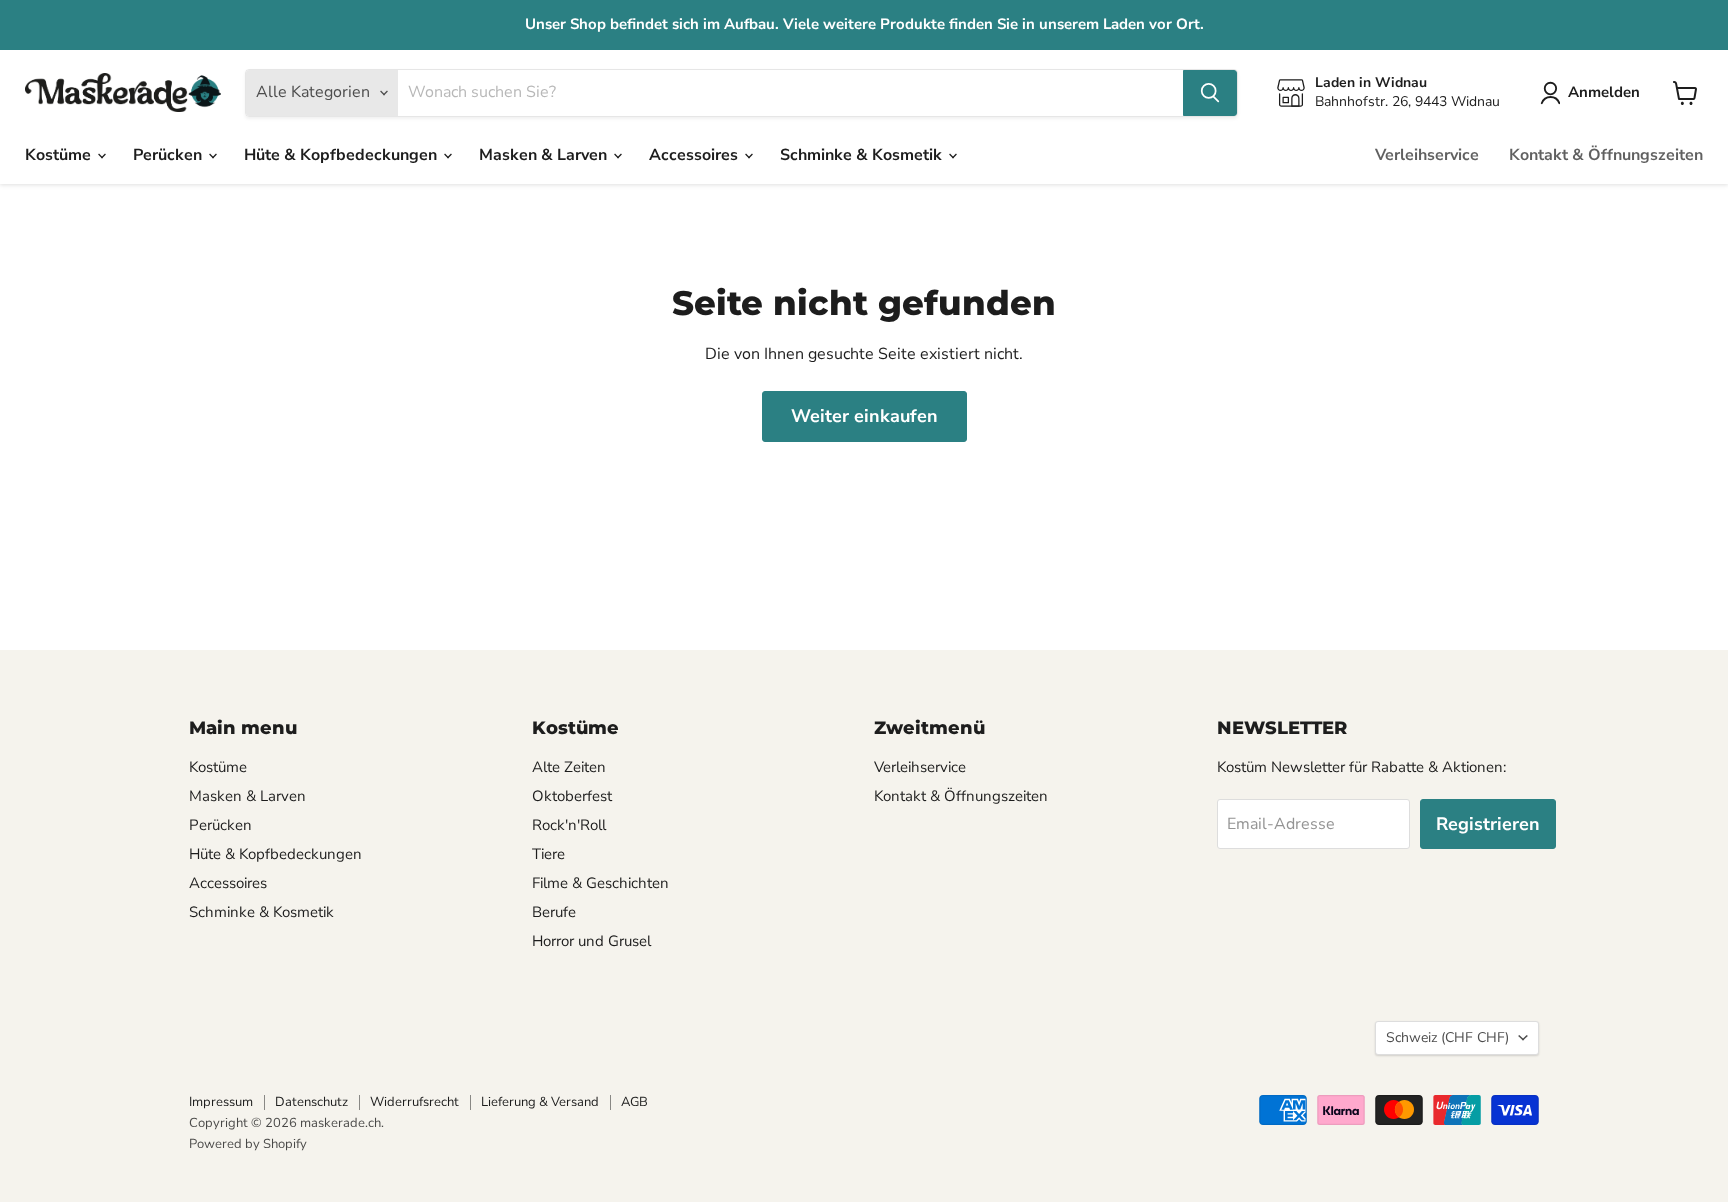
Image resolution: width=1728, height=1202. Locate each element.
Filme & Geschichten (600, 883)
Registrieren (1488, 824)
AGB (634, 1102)
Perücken (169, 155)
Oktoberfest (572, 796)
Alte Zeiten (569, 767)
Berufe (554, 912)
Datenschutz (311, 1102)
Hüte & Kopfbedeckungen (342, 155)
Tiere (548, 854)
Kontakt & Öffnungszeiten (1606, 155)
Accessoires (695, 155)
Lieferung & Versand (540, 1102)
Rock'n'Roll (569, 825)
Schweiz (1447, 1037)
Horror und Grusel (591, 941)
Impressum (221, 1102)
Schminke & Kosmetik (863, 155)
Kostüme (60, 155)
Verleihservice (1427, 155)
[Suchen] (1210, 93)
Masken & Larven (545, 155)
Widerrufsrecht (414, 1102)
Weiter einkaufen (864, 416)
